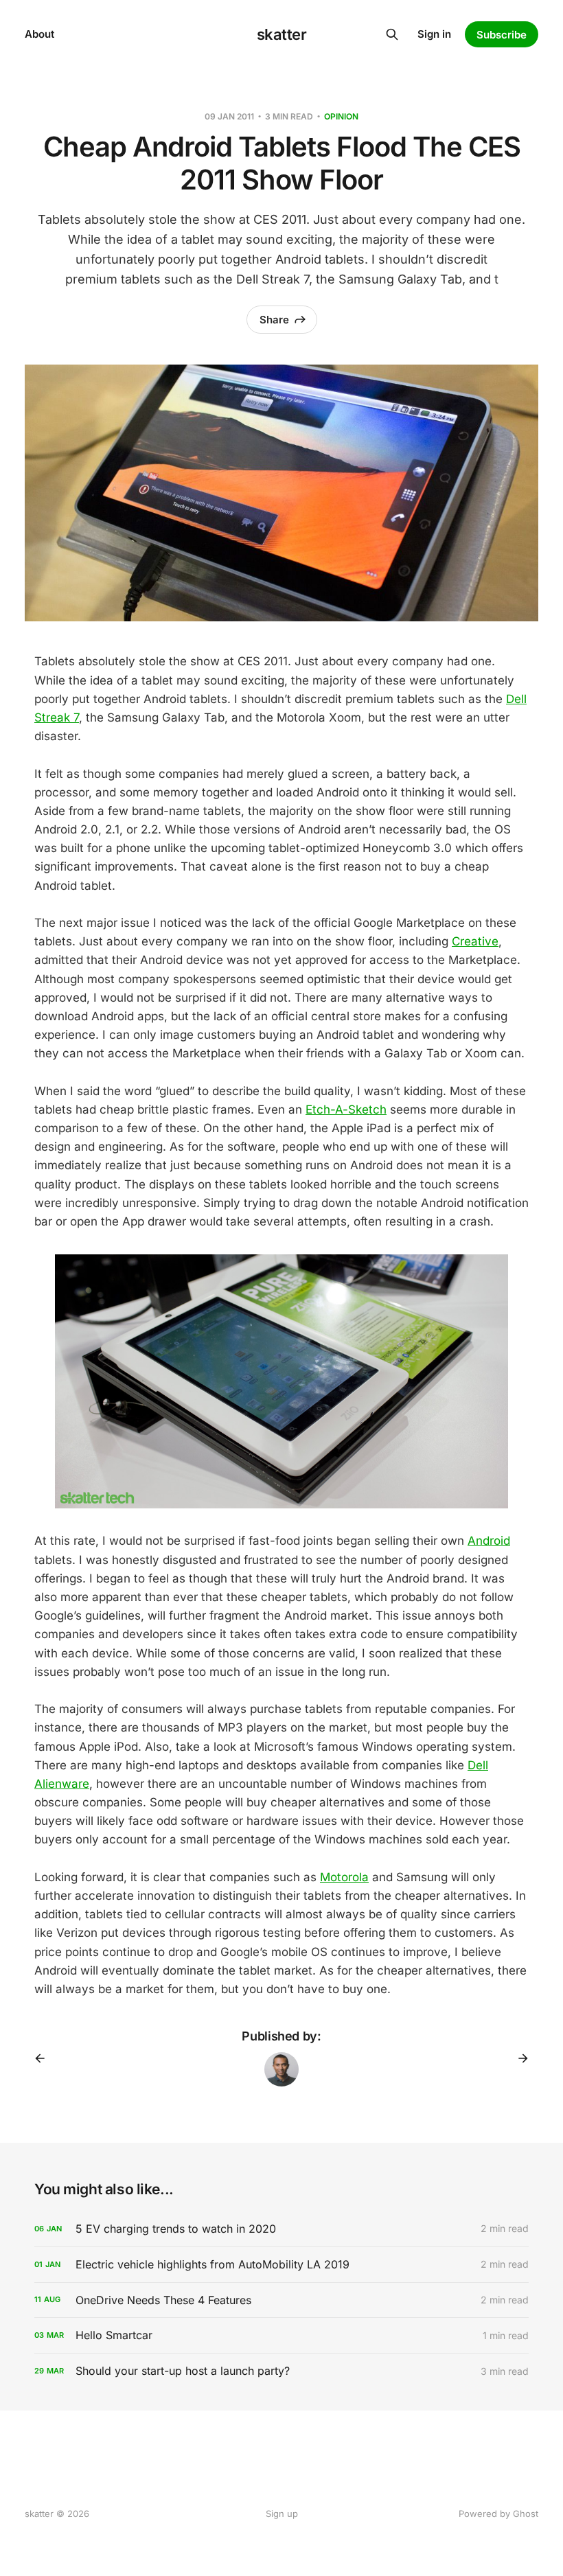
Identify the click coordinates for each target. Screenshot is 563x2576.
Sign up (282, 2514)
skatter (282, 34)
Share (274, 320)
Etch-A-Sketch (346, 1109)
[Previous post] (45, 2058)
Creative (475, 941)
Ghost (526, 2514)
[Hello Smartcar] (281, 2335)
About (39, 34)
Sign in (434, 34)
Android (489, 1541)
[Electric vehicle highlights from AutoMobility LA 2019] (281, 2265)
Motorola (344, 1877)
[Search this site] (392, 34)
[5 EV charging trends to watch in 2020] (281, 2229)
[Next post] (518, 2058)
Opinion (341, 116)
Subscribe (502, 35)
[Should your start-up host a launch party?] (281, 2371)
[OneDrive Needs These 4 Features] (281, 2300)
